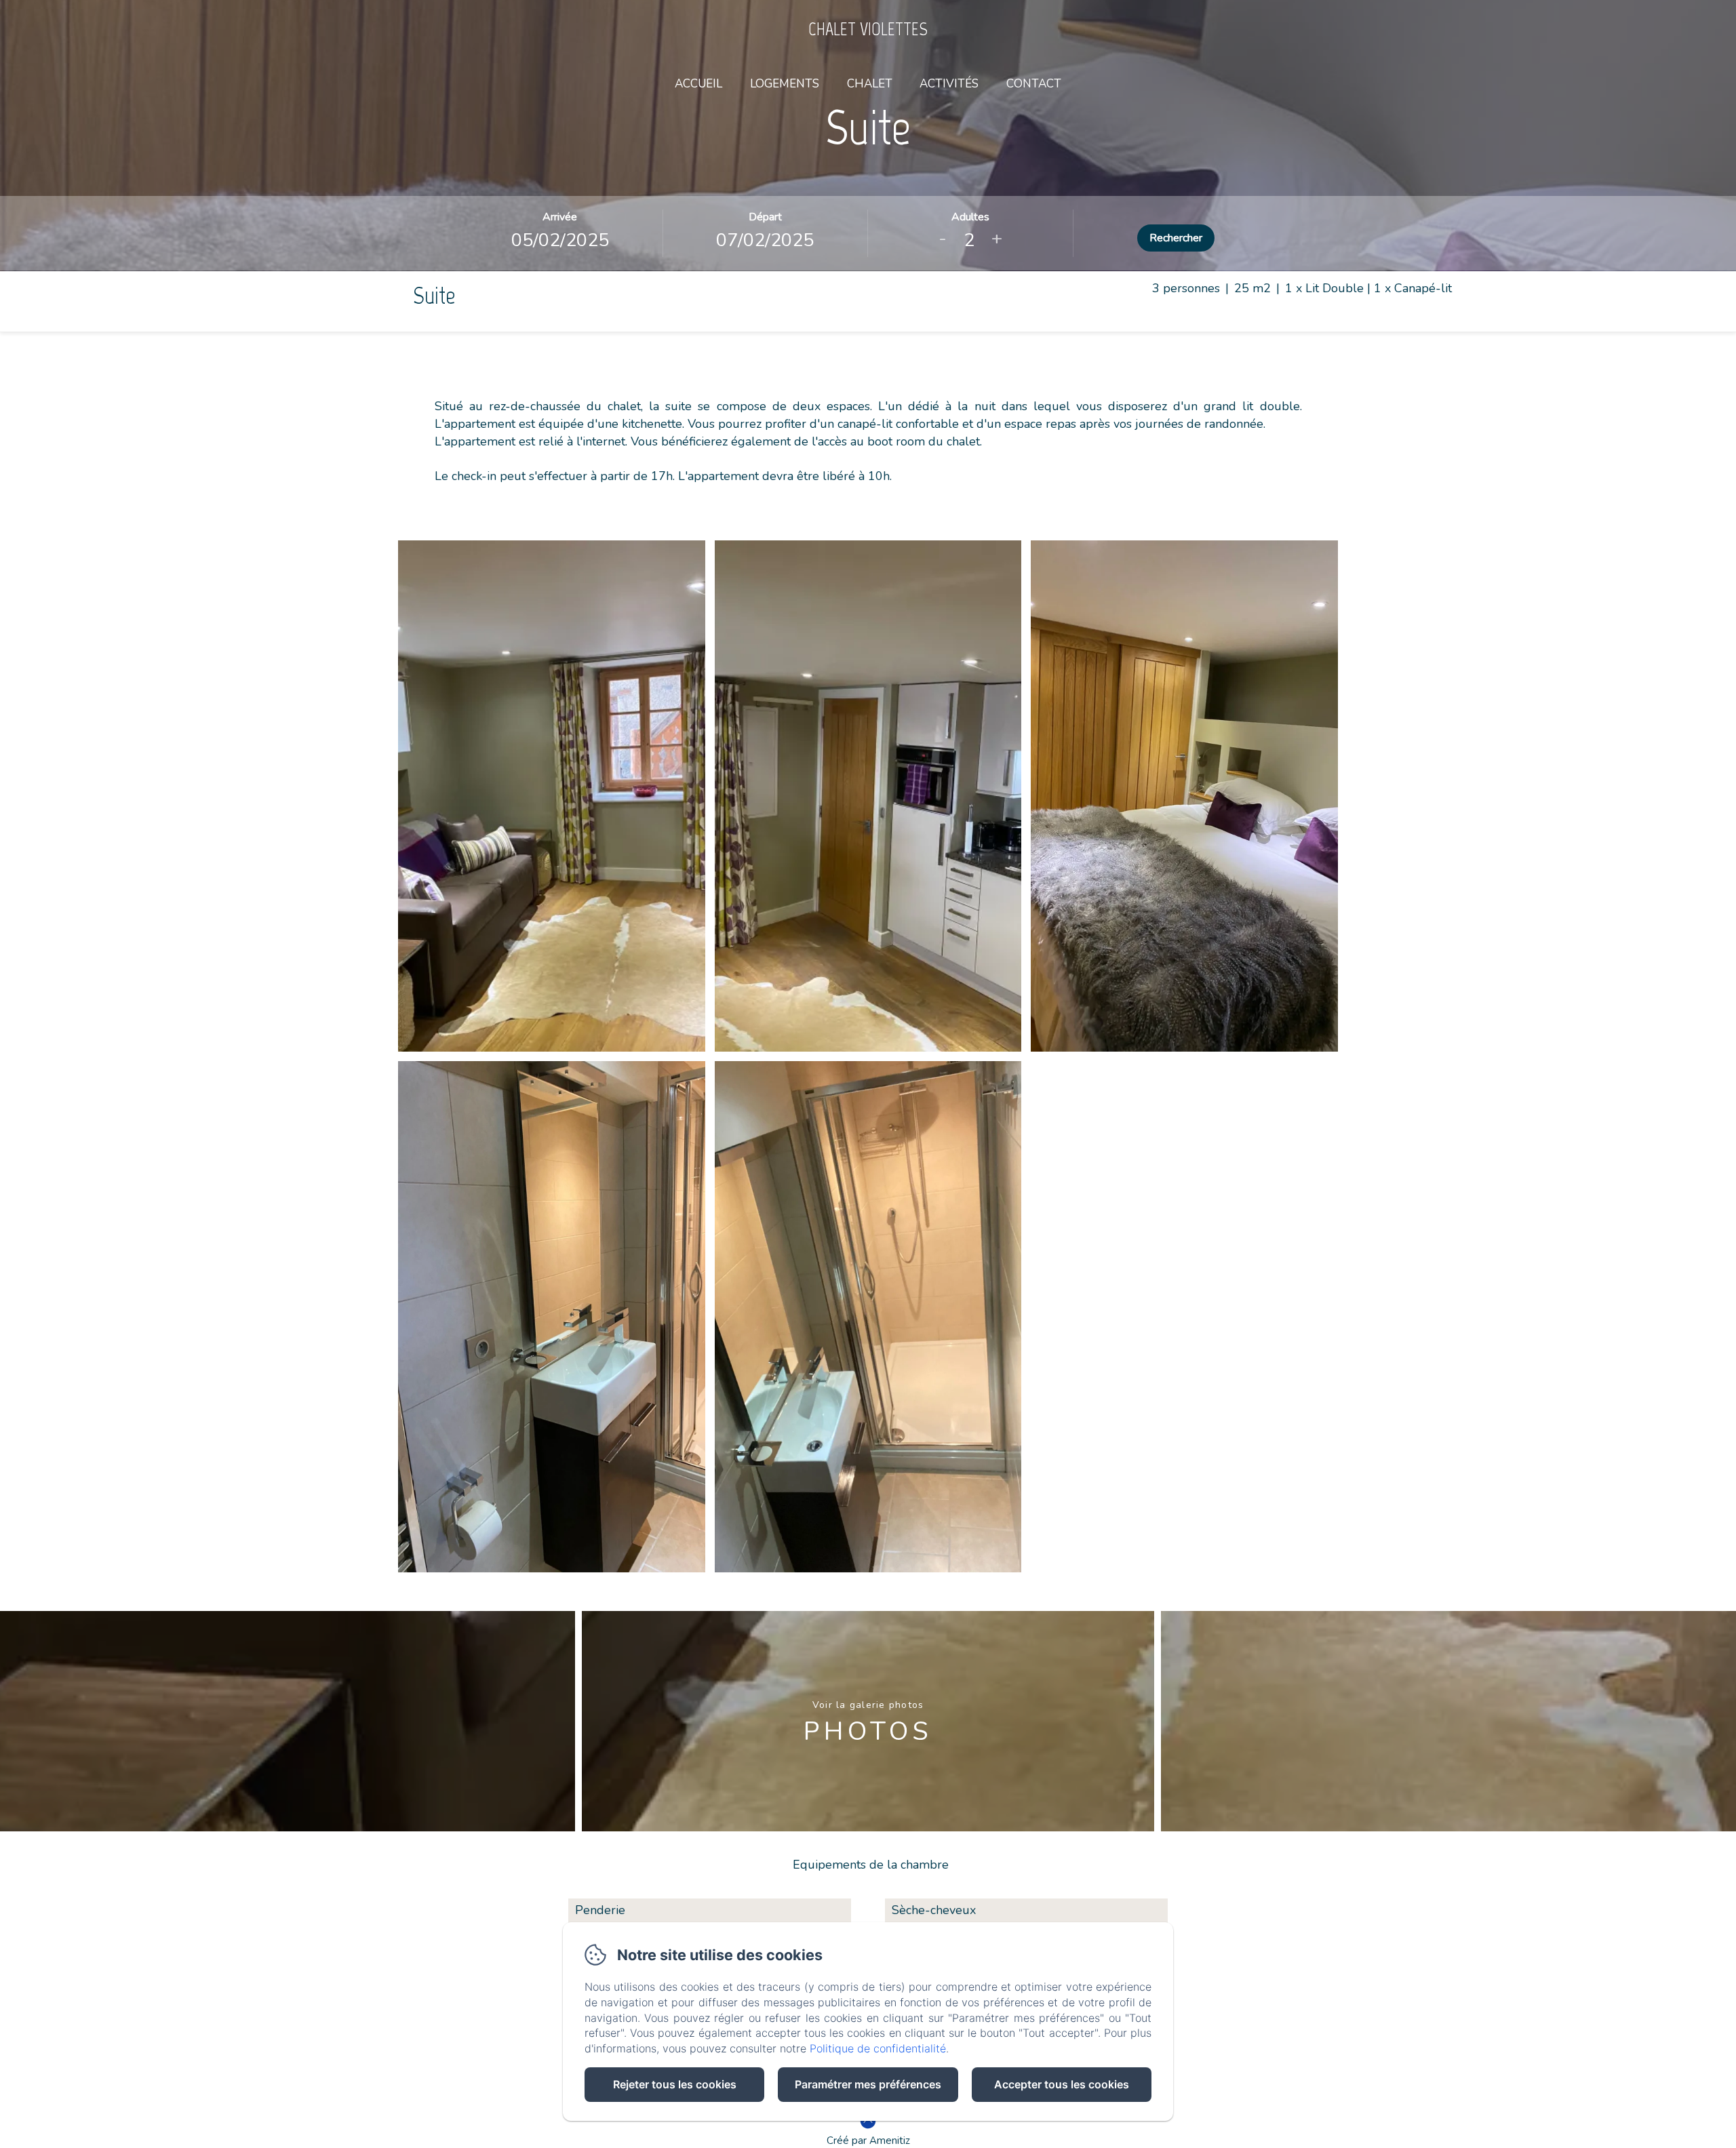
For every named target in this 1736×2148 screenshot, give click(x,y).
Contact (1034, 84)
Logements (785, 84)
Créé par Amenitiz (868, 2141)
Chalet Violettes (868, 29)
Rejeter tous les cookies (675, 2084)
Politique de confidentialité (878, 2048)
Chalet (870, 84)
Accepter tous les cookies (1062, 2084)
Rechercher (1176, 238)
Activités (949, 84)
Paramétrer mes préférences (868, 2084)
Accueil (698, 84)
